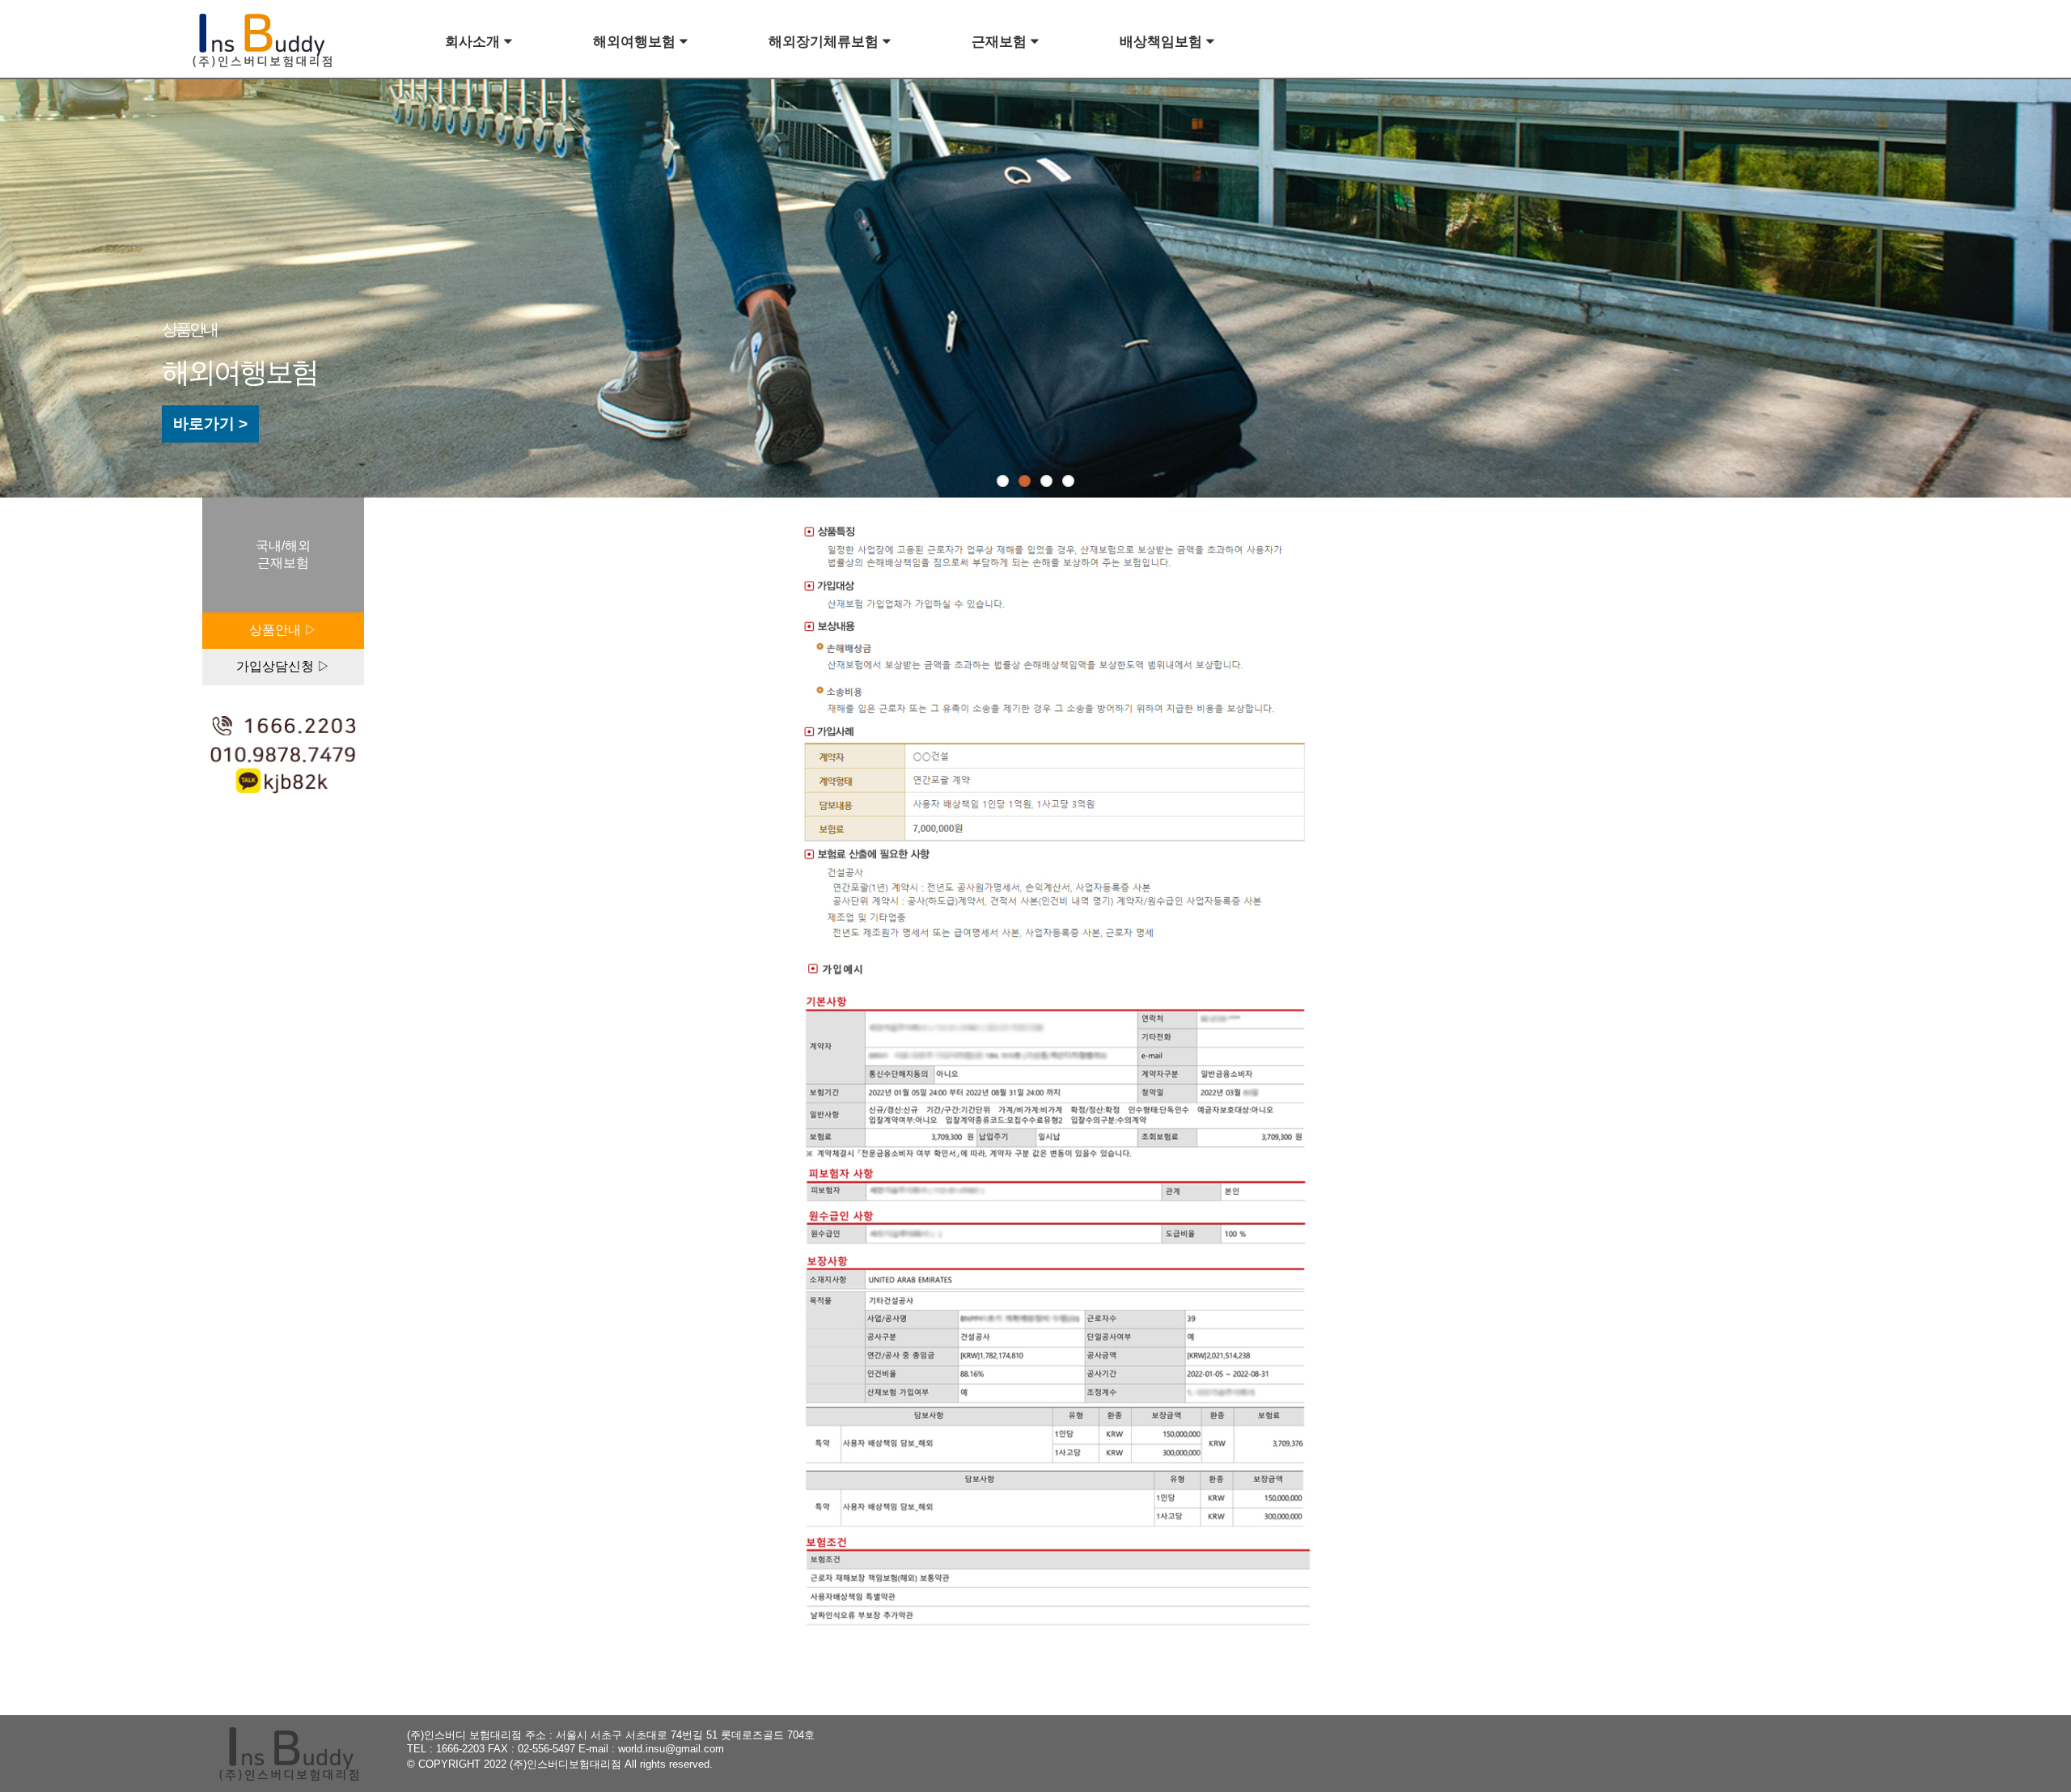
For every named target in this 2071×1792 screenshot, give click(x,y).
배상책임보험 (1163, 42)
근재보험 (1001, 42)
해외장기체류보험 (826, 42)
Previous (51, 283)
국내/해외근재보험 (283, 554)
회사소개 (474, 42)
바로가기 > (210, 424)
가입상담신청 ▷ (283, 666)
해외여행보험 (636, 42)
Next (2058, 283)
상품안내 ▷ (283, 630)
